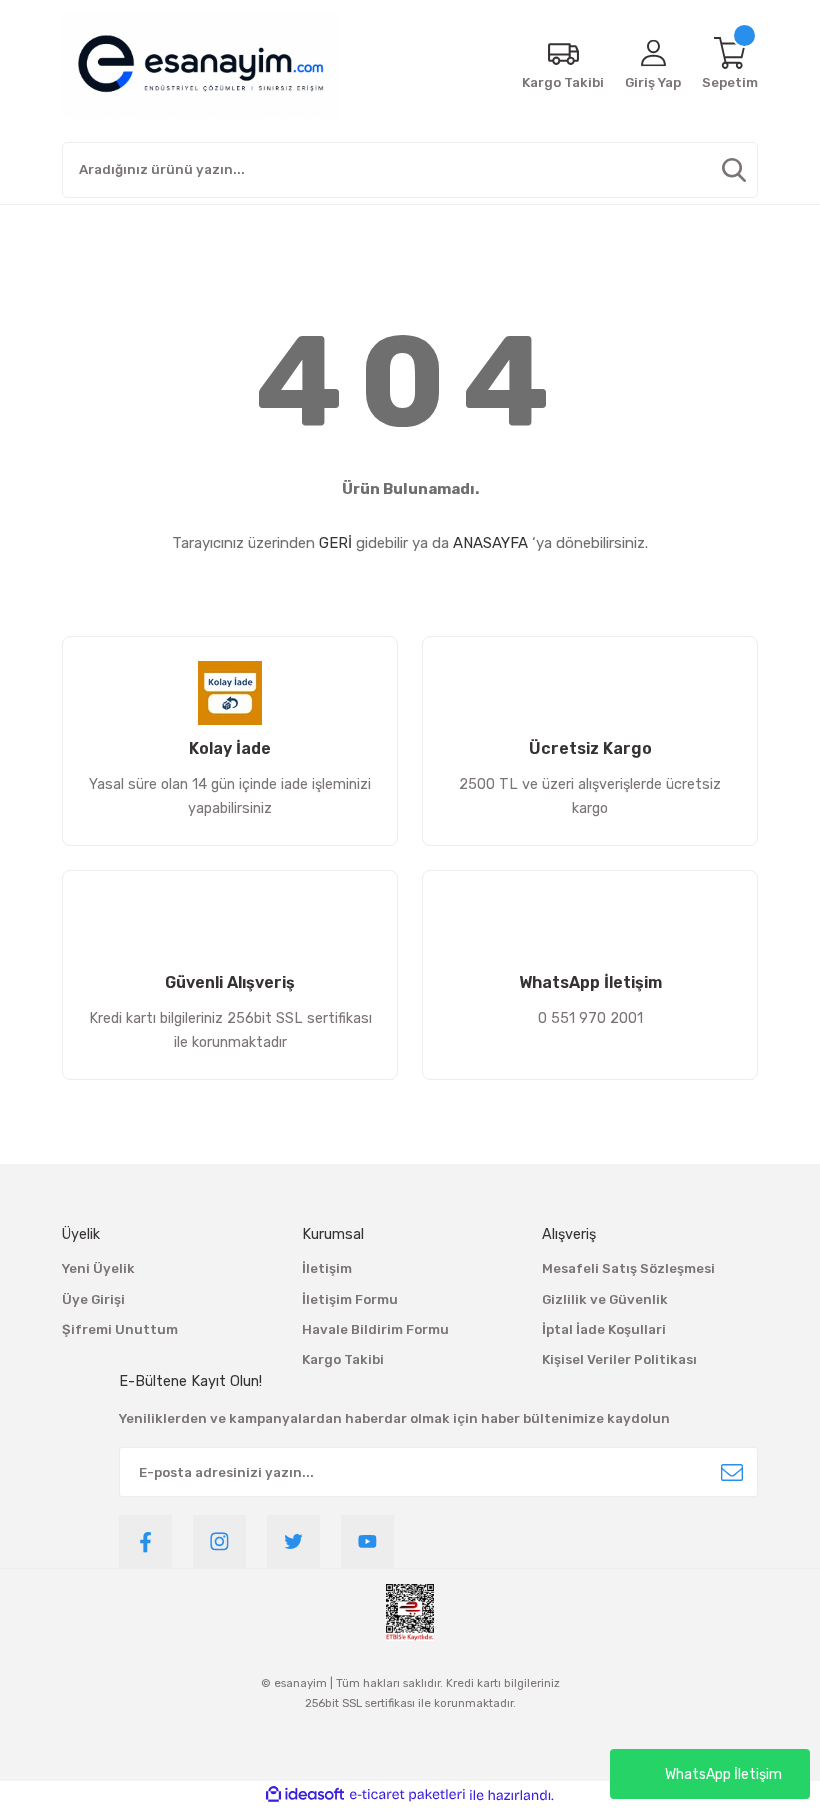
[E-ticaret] (407, 1795)
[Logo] (201, 65)
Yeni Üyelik (98, 1268)
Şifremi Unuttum (120, 1329)
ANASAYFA (490, 543)
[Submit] (732, 1472)
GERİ (335, 543)
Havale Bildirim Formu (375, 1329)
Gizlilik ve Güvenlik (605, 1299)
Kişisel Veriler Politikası (619, 1359)
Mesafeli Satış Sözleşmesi (628, 1268)
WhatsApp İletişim (723, 1774)
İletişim (327, 1268)
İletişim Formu (350, 1299)
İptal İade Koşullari (604, 1329)
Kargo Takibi (343, 1359)
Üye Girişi (93, 1299)
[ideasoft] (305, 1795)
